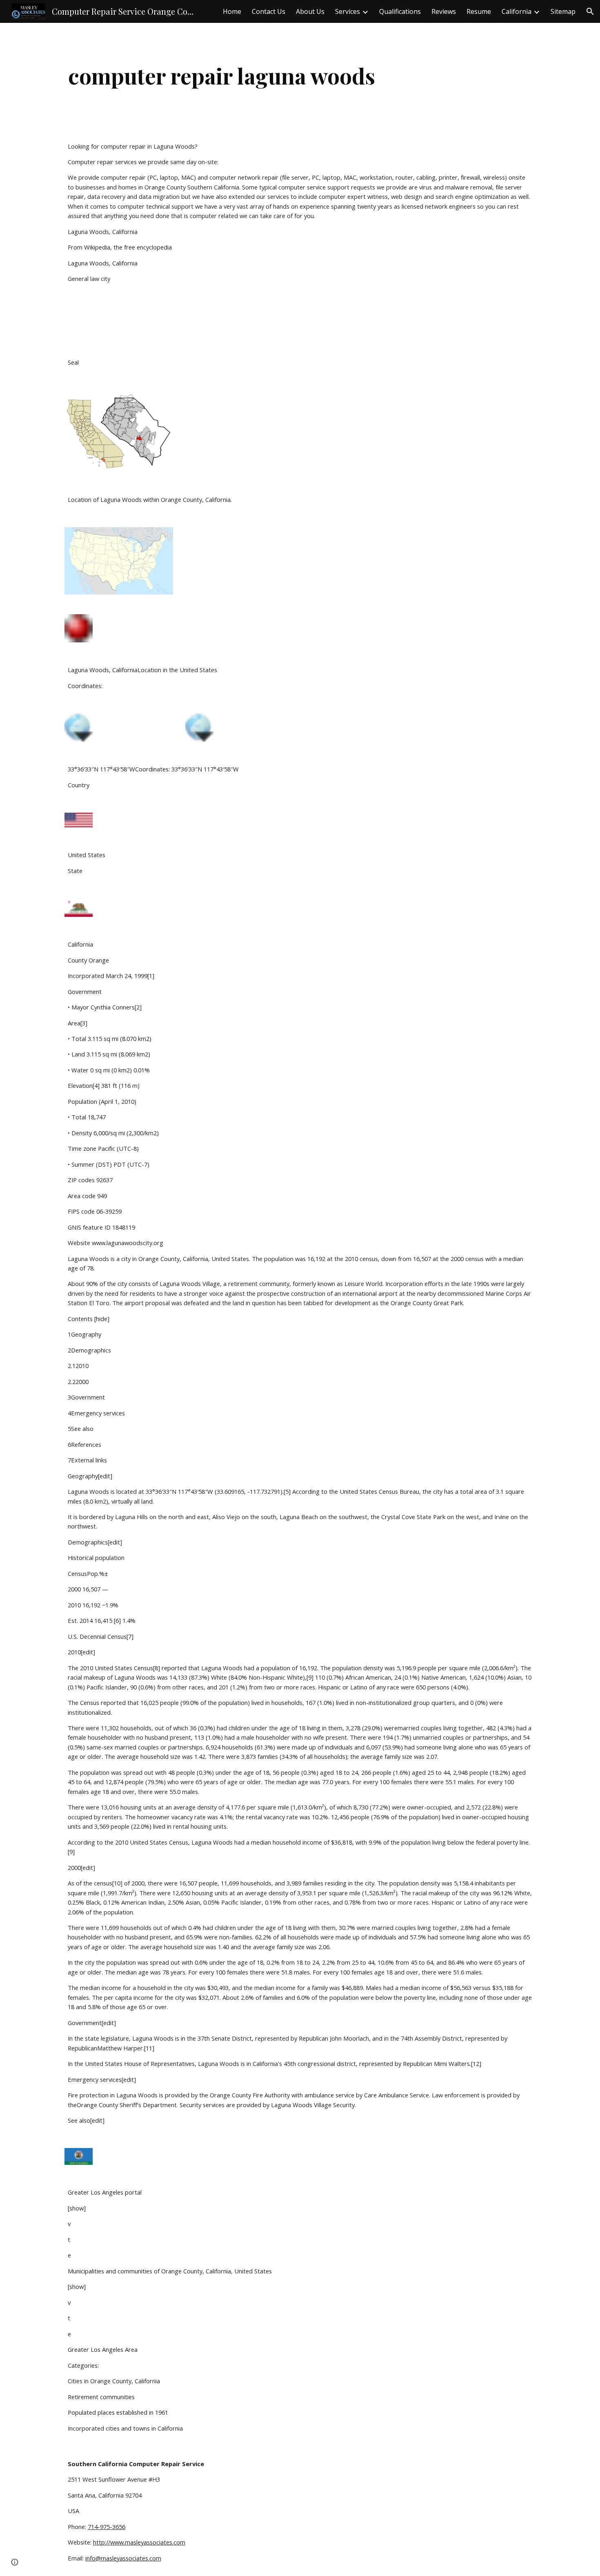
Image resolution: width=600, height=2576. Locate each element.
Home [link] (232, 11)
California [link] (517, 11)
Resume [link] (479, 11)
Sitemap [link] (563, 11)
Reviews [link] (444, 11)
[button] (590, 11)
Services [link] (348, 11)
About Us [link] (310, 11)
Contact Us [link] (269, 11)
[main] (222, 76)
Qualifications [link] (400, 11)
